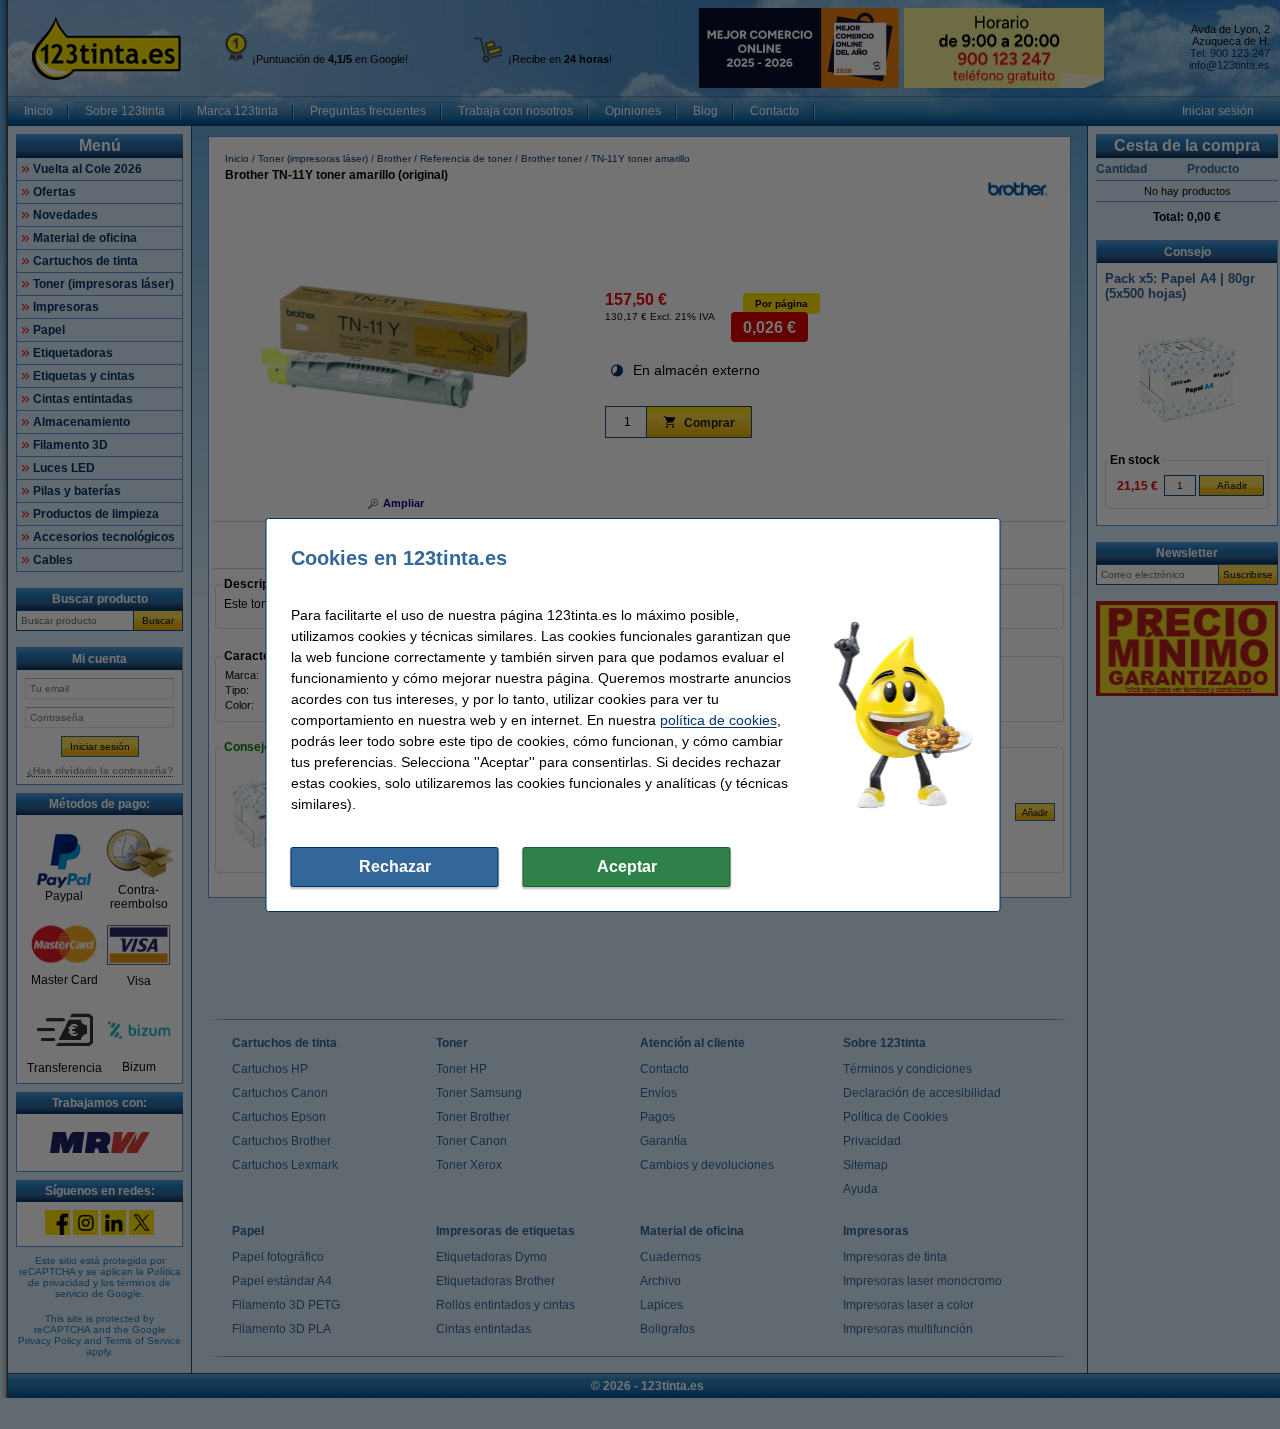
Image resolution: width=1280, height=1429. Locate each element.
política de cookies (718, 720)
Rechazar (395, 866)
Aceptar (627, 866)
